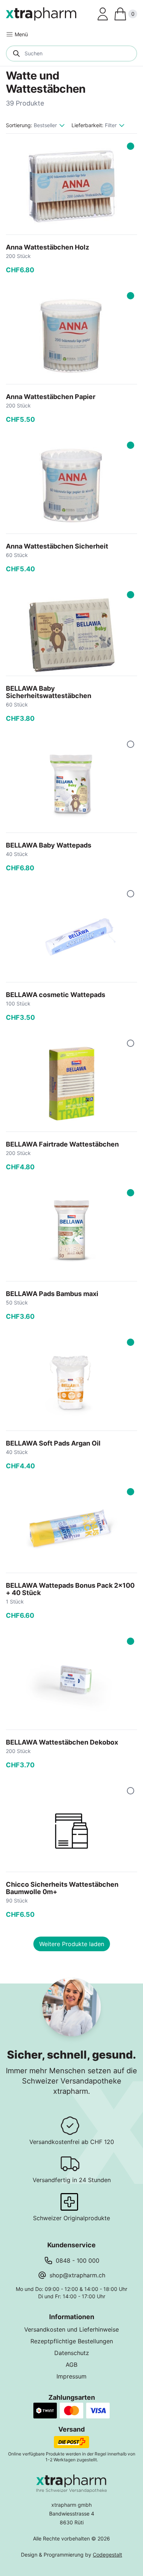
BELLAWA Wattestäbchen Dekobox (62, 1742)
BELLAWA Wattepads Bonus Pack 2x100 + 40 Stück (70, 1589)
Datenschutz (72, 2353)
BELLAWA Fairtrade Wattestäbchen (62, 1144)
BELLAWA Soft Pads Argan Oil (53, 1443)
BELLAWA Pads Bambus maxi (52, 1294)
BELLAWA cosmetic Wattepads (56, 995)
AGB (71, 2365)
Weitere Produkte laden (72, 1944)
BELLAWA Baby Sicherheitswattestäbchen (49, 692)
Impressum (71, 2376)
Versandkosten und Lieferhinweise (71, 2329)
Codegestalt (107, 2555)
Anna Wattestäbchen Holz (47, 247)
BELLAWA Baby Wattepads (49, 845)
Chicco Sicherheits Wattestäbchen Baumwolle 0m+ (62, 1888)
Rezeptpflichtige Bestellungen (72, 2341)
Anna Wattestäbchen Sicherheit (57, 546)
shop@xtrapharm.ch (77, 2275)
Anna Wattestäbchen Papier (51, 397)
